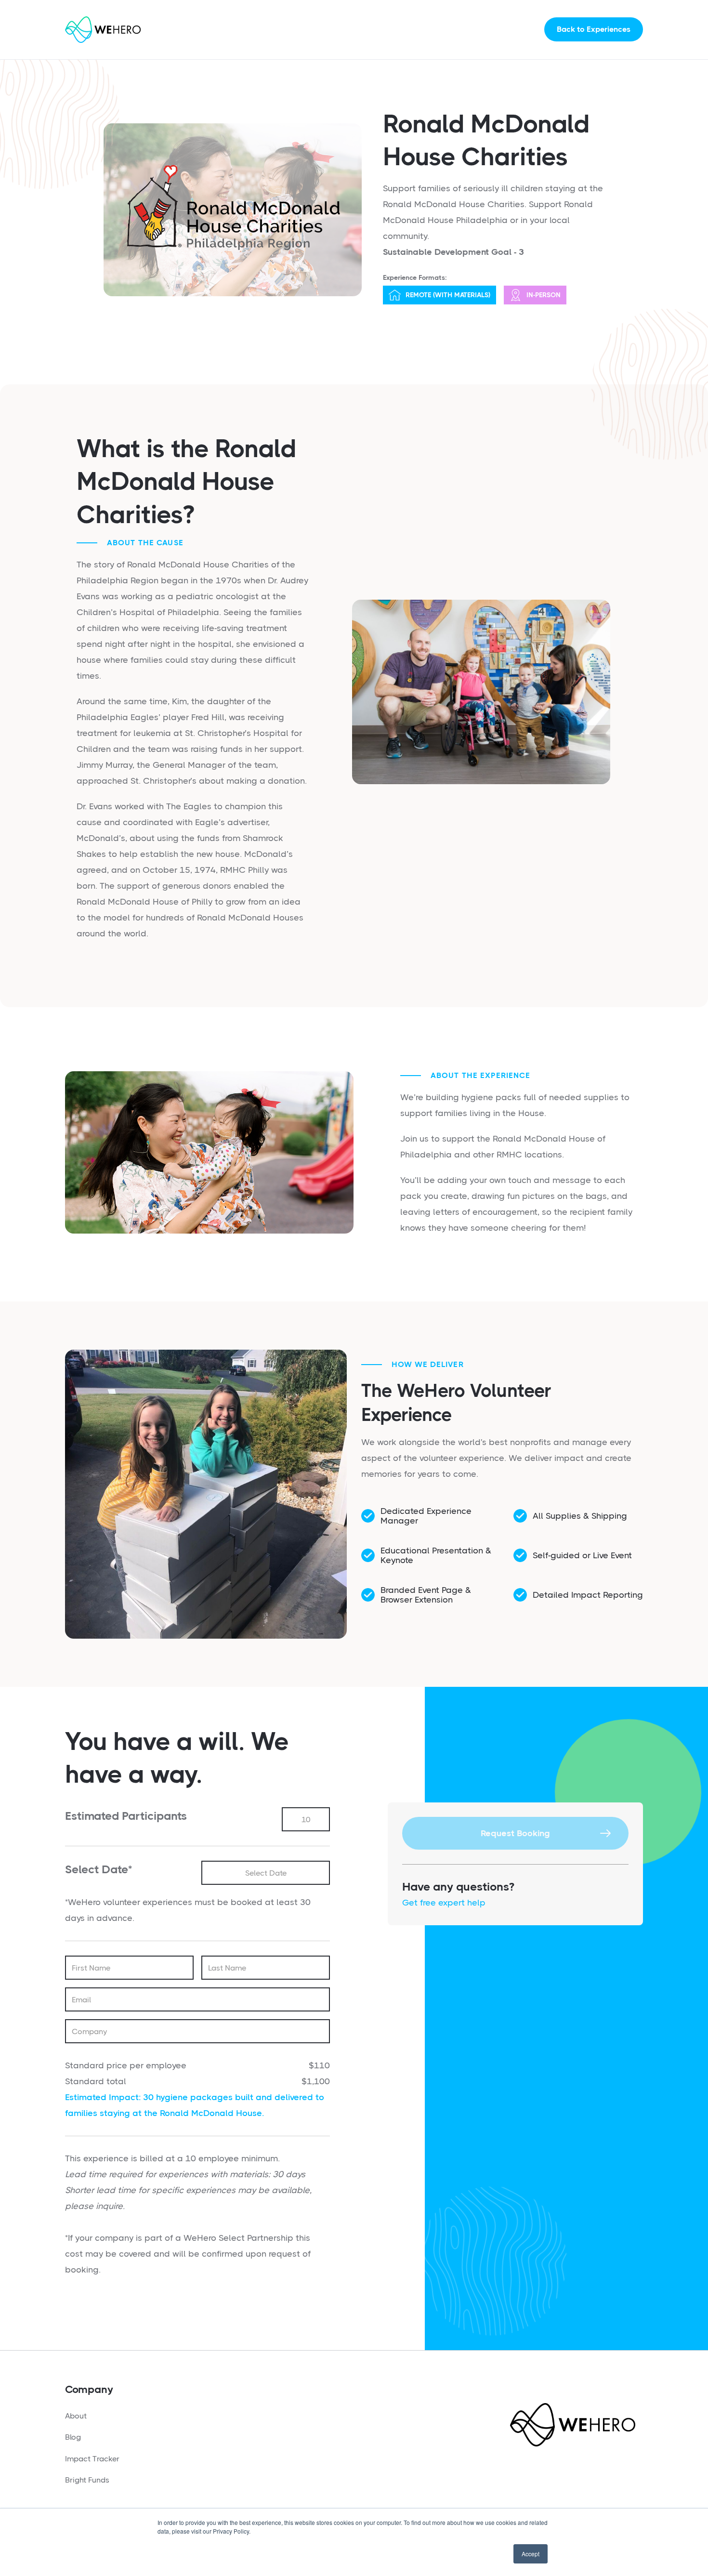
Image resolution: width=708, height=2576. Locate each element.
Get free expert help (444, 1903)
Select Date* (98, 1869)
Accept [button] (531, 2554)
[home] (103, 30)
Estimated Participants (126, 1816)
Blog (73, 2437)
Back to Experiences (594, 29)
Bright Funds (87, 2480)
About (76, 2416)
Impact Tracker (92, 2459)
